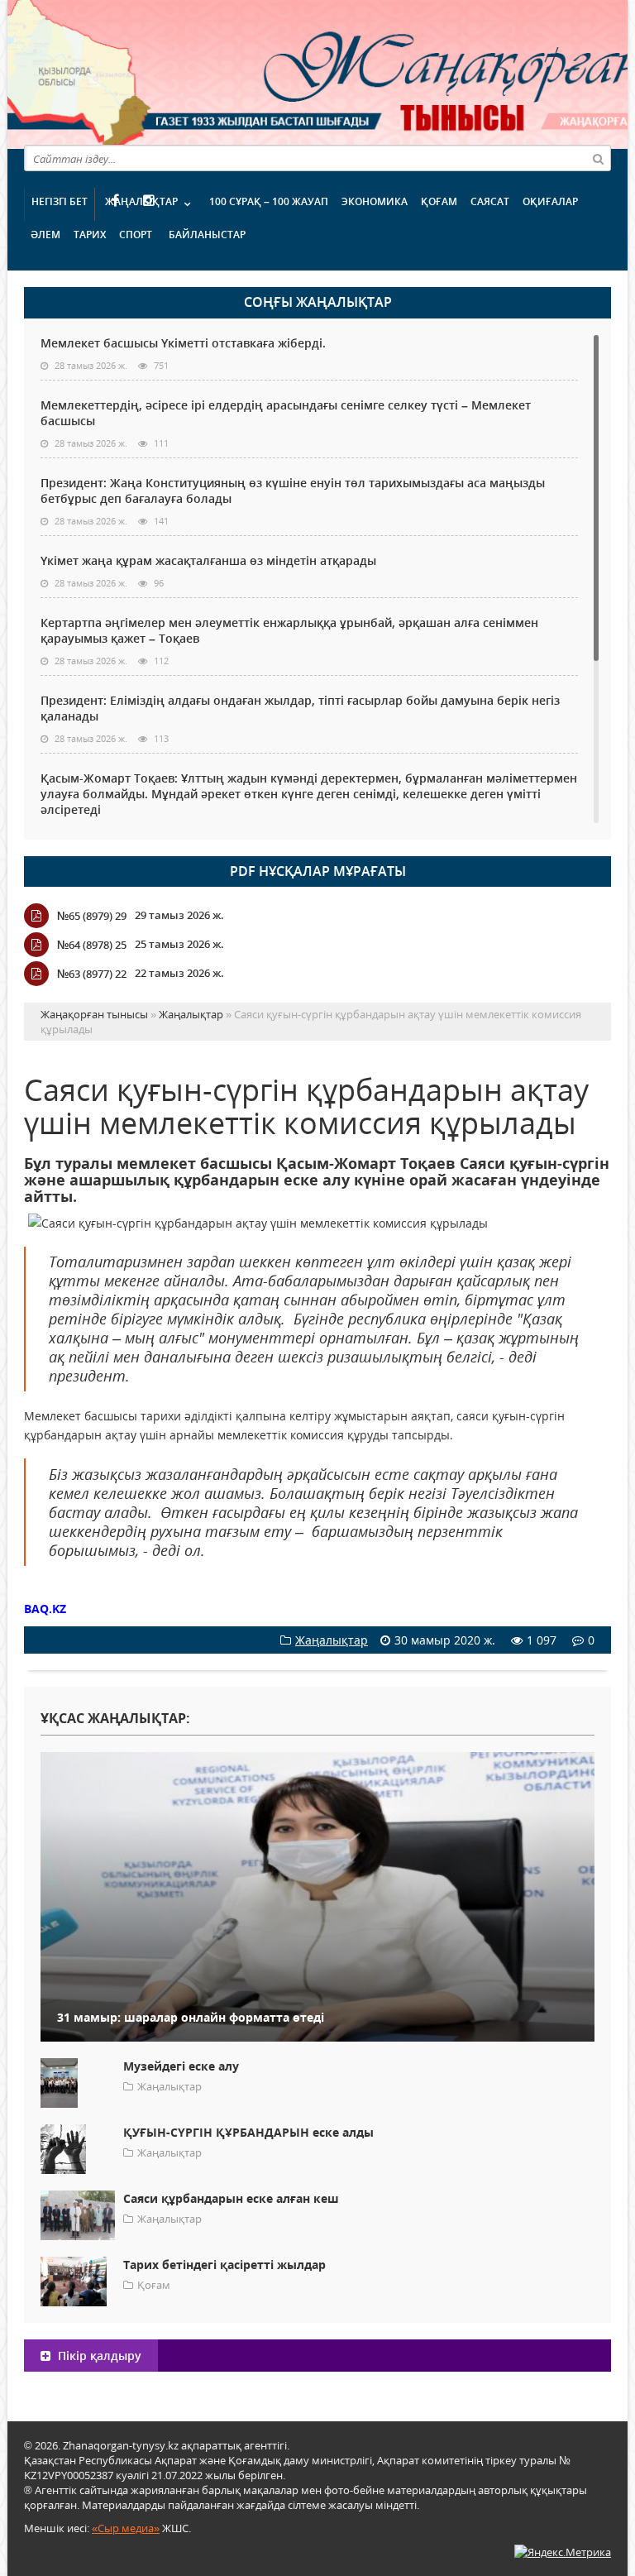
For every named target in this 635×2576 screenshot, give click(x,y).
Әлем (45, 235)
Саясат (490, 201)
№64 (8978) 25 (92, 945)
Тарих (90, 235)
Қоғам (439, 201)
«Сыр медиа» (126, 2528)
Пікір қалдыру (98, 2356)
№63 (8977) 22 (92, 974)
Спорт (136, 235)
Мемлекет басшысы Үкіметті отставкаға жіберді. (183, 343)
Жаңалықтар (141, 201)
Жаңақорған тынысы (380, 72)
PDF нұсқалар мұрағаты (318, 871)
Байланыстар (207, 235)
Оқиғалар (550, 201)
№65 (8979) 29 (92, 916)
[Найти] (598, 158)
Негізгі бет (60, 201)
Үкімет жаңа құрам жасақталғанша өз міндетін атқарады (208, 560)
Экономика (375, 201)
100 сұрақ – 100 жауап (269, 201)
